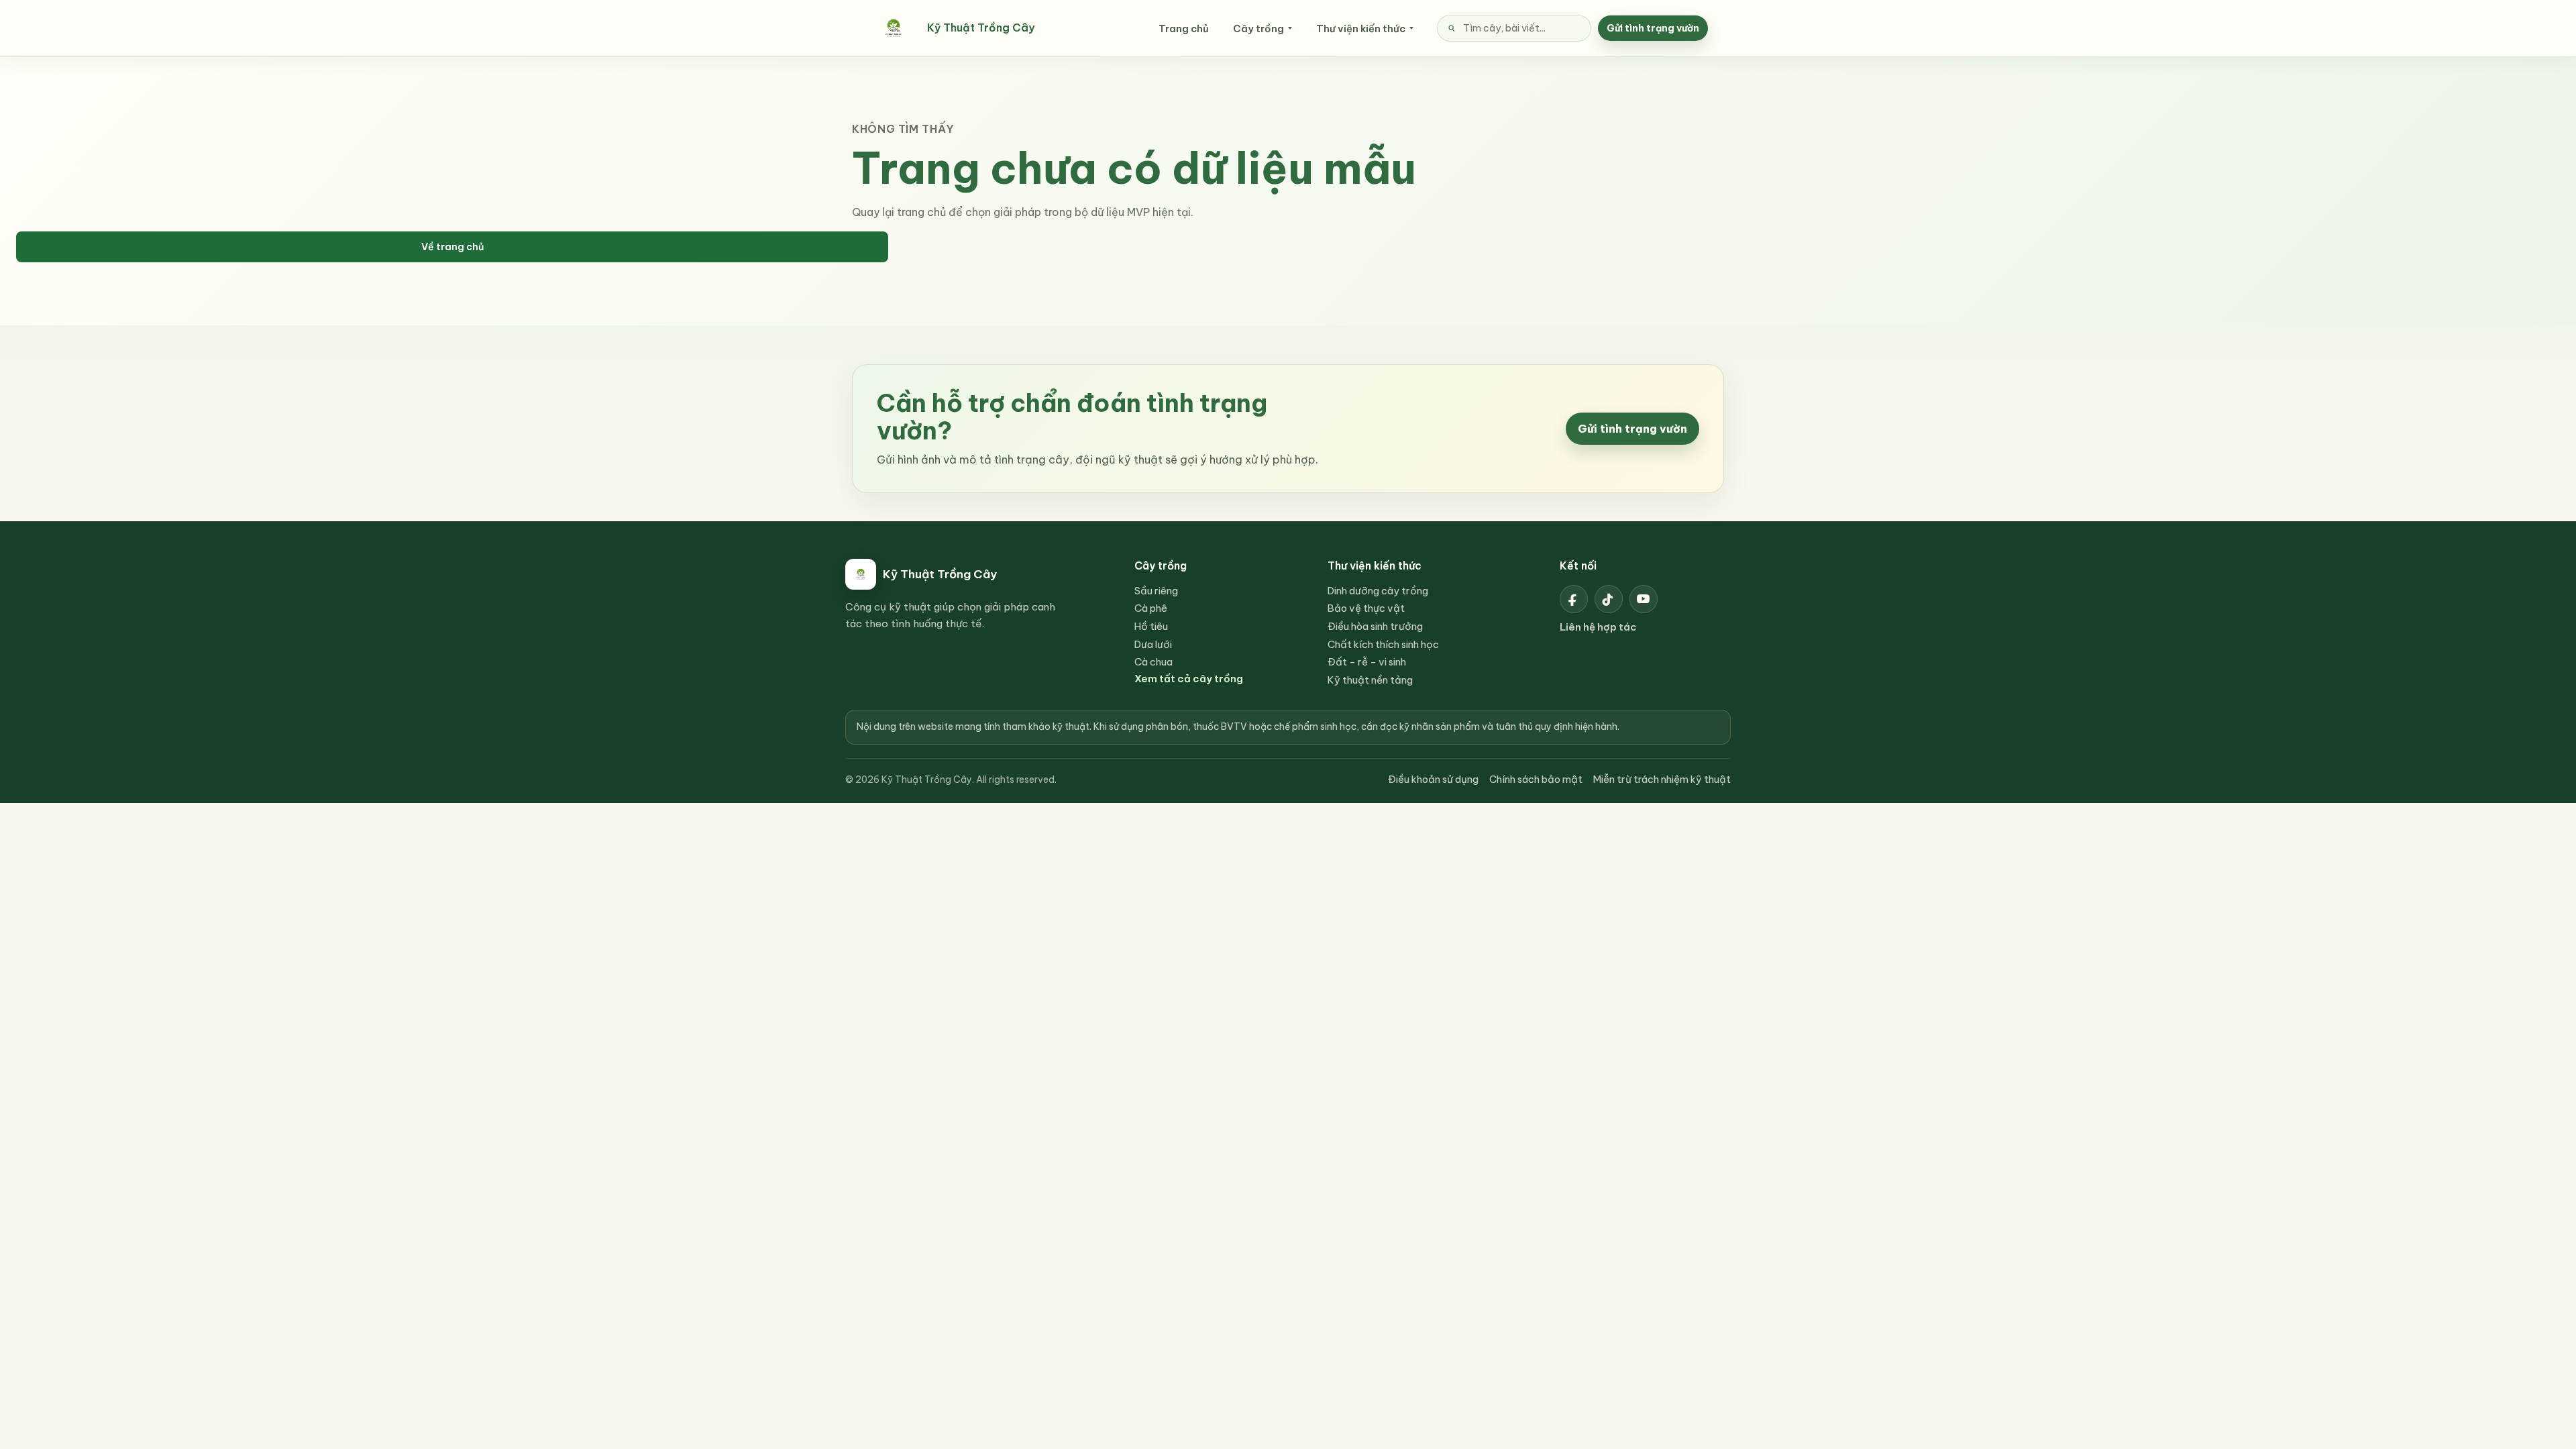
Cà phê (1151, 608)
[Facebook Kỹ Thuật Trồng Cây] (1574, 599)
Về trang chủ (452, 247)
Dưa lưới (1153, 644)
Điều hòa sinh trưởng (1375, 626)
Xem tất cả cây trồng (1189, 679)
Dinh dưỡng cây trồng (1378, 591)
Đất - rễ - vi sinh (1367, 662)
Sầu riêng (1156, 591)
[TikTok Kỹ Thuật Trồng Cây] (1609, 599)
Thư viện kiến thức (1361, 29)
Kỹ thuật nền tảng (1370, 680)
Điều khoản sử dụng (1433, 779)
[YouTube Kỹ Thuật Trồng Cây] (1644, 599)
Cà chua (1153, 662)
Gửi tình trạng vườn (1653, 28)
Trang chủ (1184, 29)
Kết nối (1578, 566)
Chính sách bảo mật (1536, 779)
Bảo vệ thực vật (1366, 608)
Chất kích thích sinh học (1383, 644)
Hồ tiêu (1151, 626)
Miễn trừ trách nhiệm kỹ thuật (1662, 779)
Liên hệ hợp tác (1598, 627)
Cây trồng (1258, 29)
